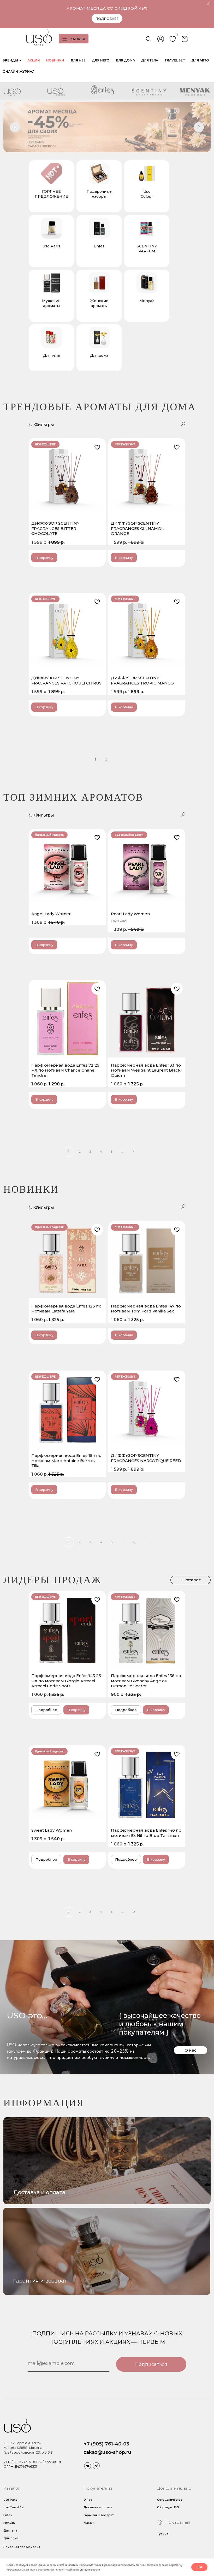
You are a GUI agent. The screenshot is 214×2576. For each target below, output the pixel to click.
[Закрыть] (208, 4)
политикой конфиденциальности (79, 2569)
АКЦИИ (34, 60)
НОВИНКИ (55, 60)
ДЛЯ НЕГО (101, 60)
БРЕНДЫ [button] (10, 60)
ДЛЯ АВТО (200, 60)
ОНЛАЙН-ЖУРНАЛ (19, 72)
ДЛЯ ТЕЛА (150, 60)
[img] (107, 2251)
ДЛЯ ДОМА (125, 60)
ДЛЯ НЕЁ (78, 60)
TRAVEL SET (175, 60)
